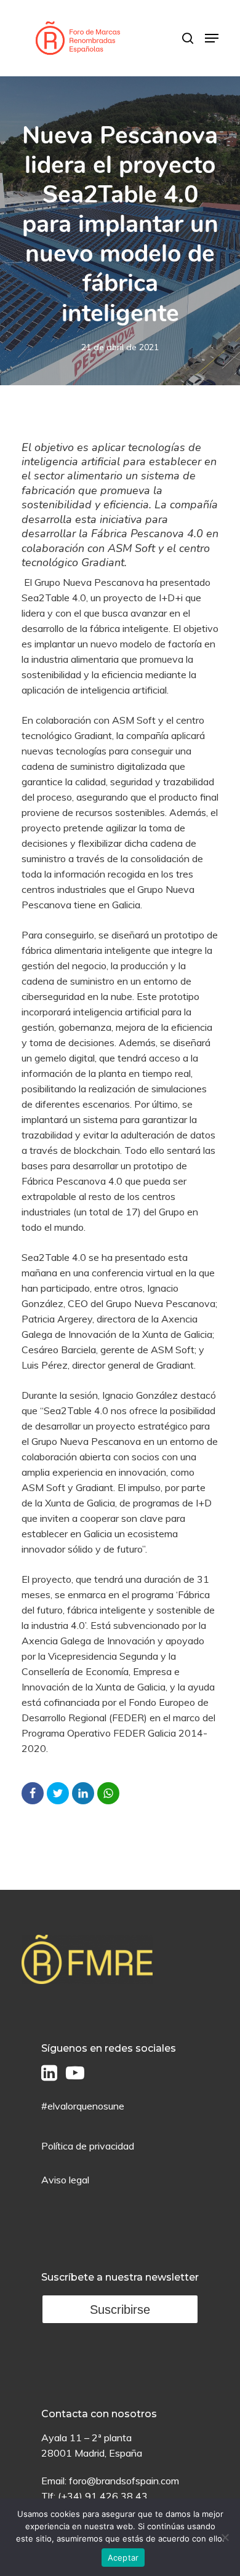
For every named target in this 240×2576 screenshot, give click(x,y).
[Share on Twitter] (58, 1793)
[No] (225, 2537)
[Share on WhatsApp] (108, 1793)
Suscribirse (120, 2310)
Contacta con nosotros (99, 2414)
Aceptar (123, 2558)
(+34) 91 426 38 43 (103, 2496)
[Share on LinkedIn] (83, 1793)
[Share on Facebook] (33, 1793)
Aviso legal (65, 2180)
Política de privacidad (88, 2146)
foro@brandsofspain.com (124, 2481)
